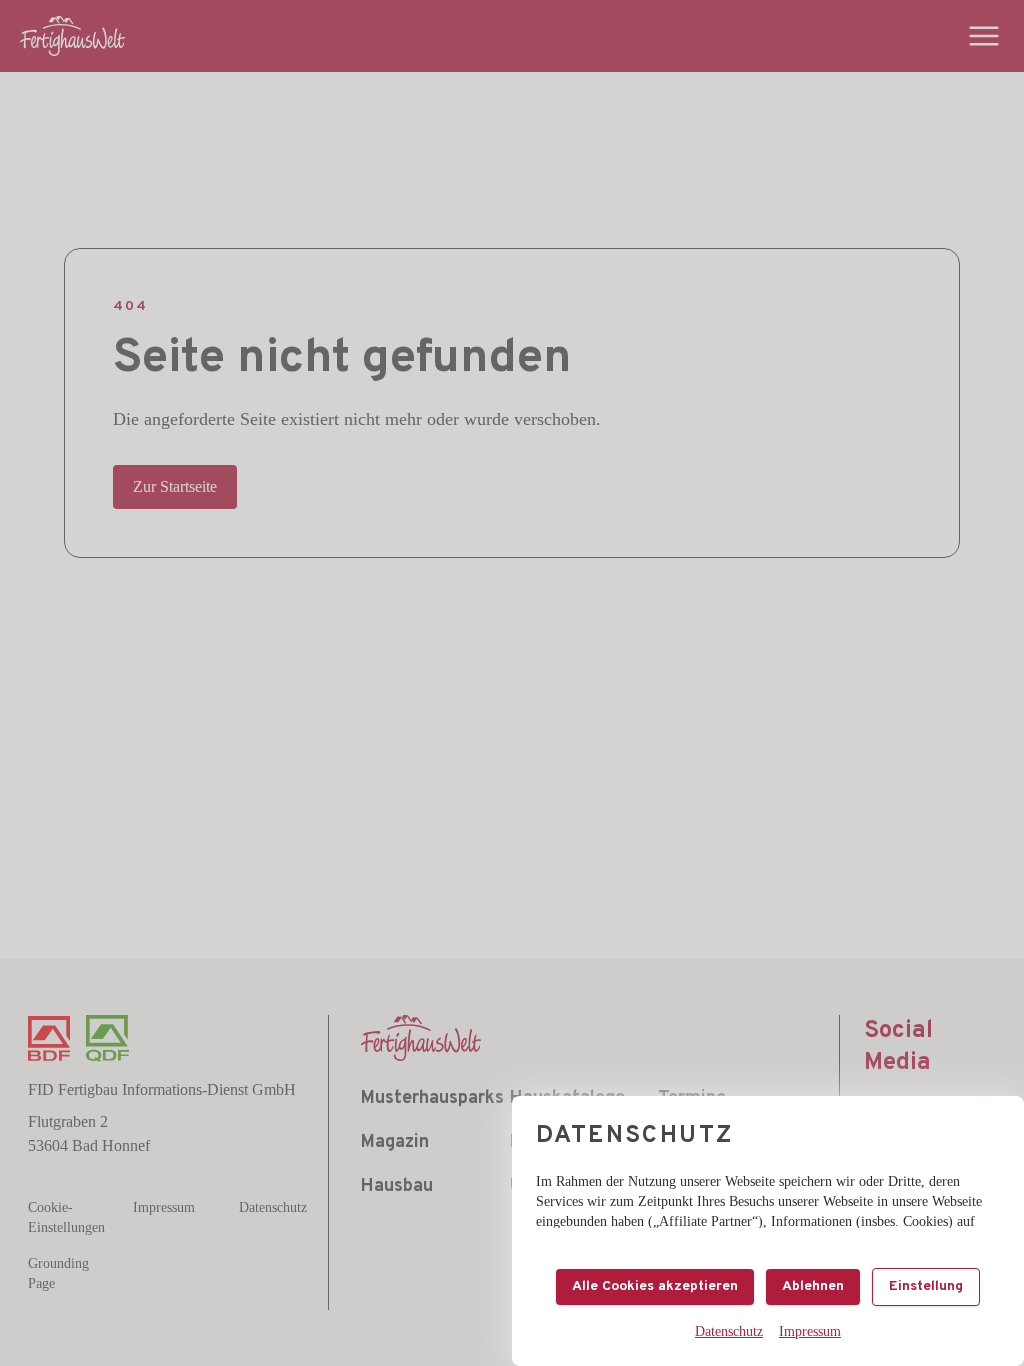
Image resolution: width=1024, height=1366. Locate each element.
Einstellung (926, 1286)
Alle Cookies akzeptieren (655, 1286)
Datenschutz (729, 1331)
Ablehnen (813, 1286)
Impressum (810, 1331)
